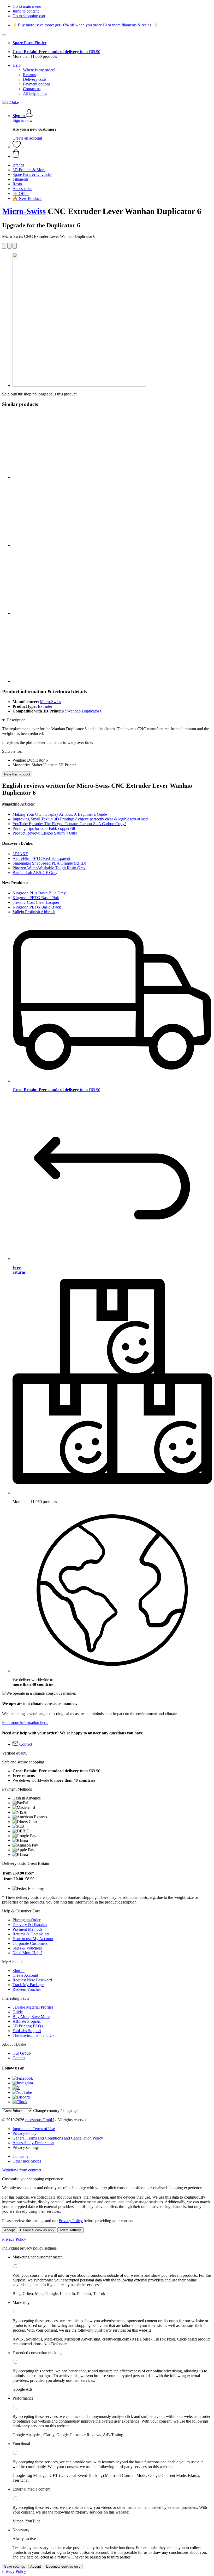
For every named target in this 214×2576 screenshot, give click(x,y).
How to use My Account (33, 1939)
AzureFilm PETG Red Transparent (41, 858)
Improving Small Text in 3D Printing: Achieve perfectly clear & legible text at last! (80, 819)
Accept (10, 2230)
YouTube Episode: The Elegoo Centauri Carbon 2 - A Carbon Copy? (69, 824)
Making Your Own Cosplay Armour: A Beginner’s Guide (60, 814)
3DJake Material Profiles (33, 2007)
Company (21, 2156)
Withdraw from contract (22, 2170)
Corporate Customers (30, 1943)
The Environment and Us (33, 2035)
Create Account (25, 1975)
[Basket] (112, 154)
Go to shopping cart (29, 16)
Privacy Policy (25, 2133)
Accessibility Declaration (33, 2143)
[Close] (4, 35)
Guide (18, 2012)
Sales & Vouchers (27, 1948)
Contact (19, 2058)
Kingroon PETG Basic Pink (36, 898)
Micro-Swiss (24, 211)
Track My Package (28, 1985)
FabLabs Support (27, 2031)
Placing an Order (26, 1920)
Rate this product (17, 774)
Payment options (37, 84)
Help (17, 65)
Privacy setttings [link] (26, 2147)
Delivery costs (35, 79)
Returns (29, 75)
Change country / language (55, 2111)
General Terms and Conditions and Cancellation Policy (58, 2138)
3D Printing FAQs (28, 2026)
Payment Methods (27, 1929)
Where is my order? (39, 70)
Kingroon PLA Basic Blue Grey (39, 893)
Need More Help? (27, 1953)
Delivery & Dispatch (30, 1925)
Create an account (27, 138)
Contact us (32, 89)
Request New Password (32, 1980)
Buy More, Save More (31, 2017)
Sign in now (23, 120)
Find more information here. (25, 1723)
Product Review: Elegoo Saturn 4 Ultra (45, 833)
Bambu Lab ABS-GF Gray (35, 873)
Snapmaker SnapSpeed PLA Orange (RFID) (49, 863)
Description (16, 720)
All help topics (35, 93)
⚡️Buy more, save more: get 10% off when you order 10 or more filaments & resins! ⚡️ (86, 25)
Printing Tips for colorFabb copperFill (44, 828)
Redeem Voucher (27, 1989)
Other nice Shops (27, 2161)
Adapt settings (70, 2230)
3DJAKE (20, 854)
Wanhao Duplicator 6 (85, 711)
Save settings (15, 2566)
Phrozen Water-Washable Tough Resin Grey (49, 868)
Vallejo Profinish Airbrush (34, 912)
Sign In (19, 1971)
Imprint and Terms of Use (34, 2129)
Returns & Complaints (31, 1934)
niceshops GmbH (40, 2120)
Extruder (45, 706)
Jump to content (26, 11)
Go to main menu (27, 6)
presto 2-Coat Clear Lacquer (36, 902)
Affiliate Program (27, 2021)
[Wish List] (17, 147)
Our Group (22, 2053)
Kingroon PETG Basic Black (37, 907)
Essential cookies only (37, 2230)
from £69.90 (56, 52)
